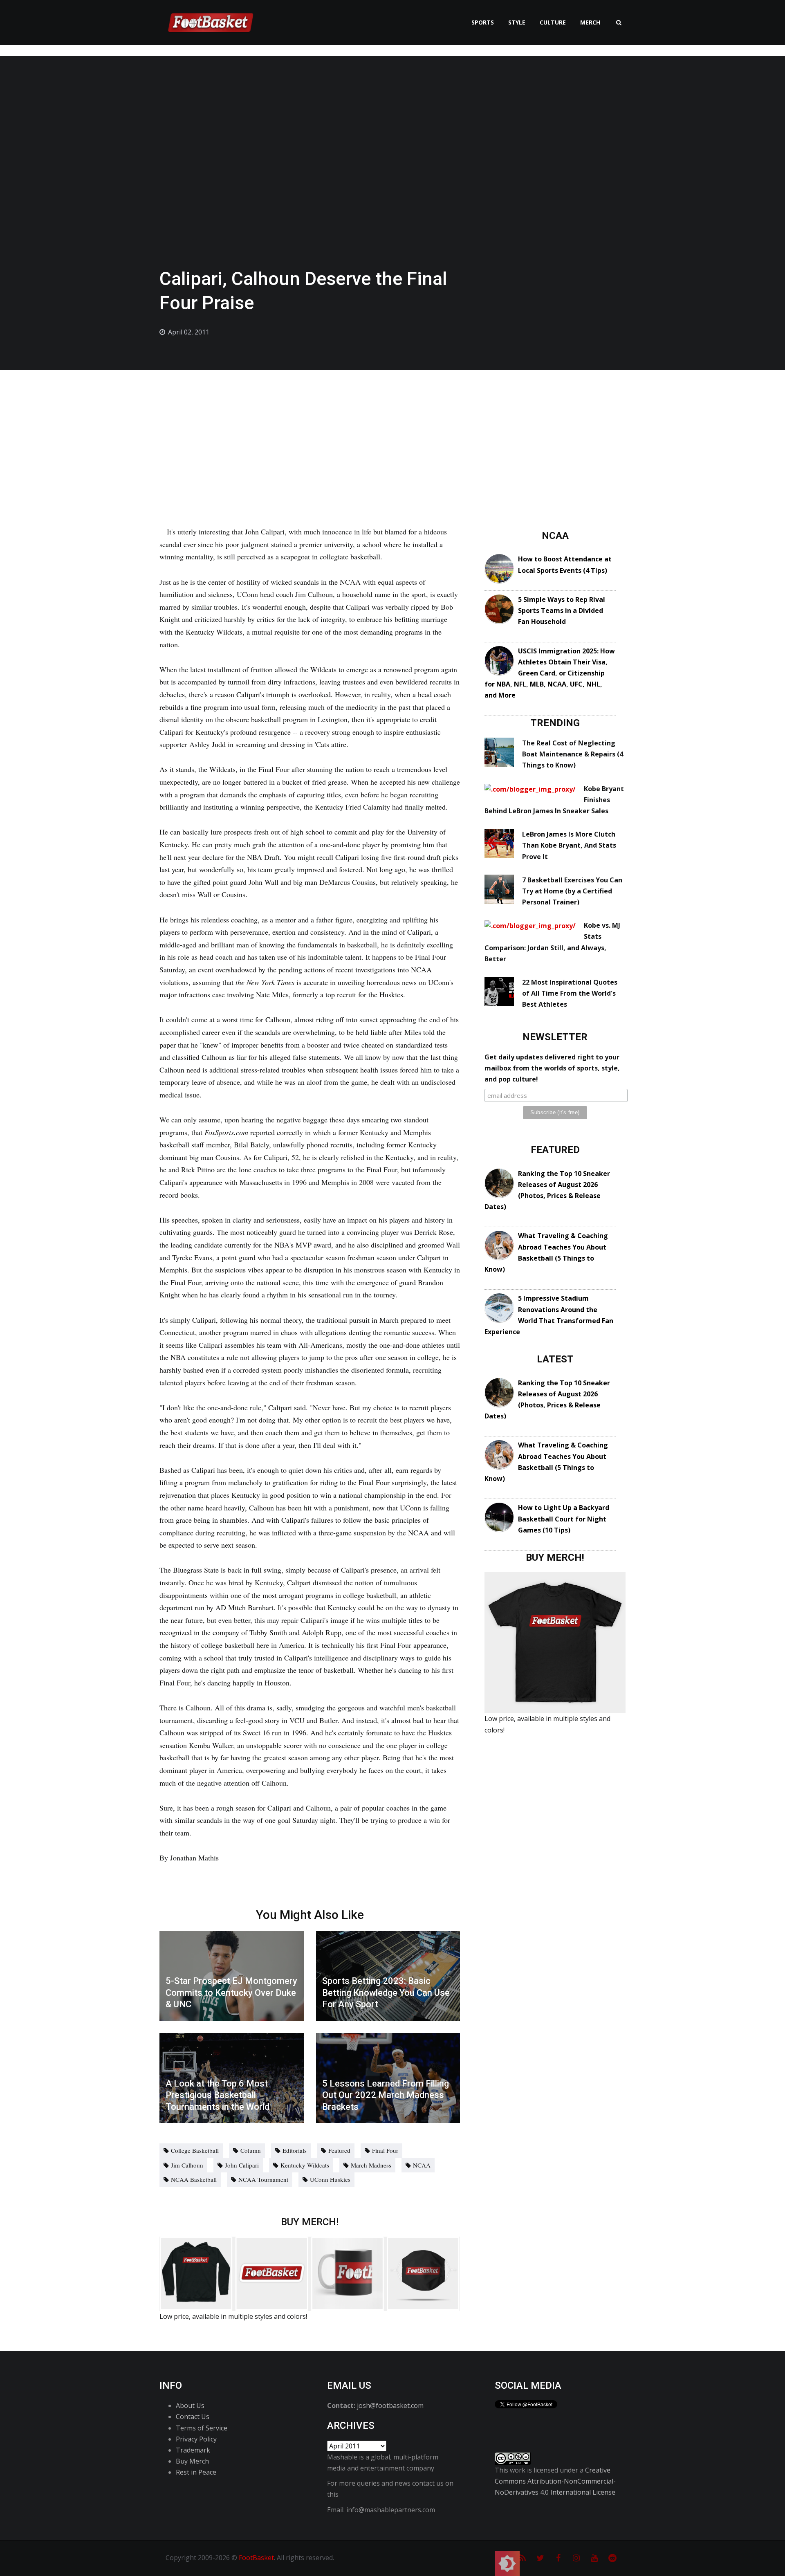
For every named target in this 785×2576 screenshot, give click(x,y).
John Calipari (242, 2165)
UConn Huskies (330, 2179)
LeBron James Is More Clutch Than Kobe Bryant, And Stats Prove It (569, 845)
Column (251, 2150)
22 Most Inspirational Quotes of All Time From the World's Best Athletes (570, 993)
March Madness (371, 2165)
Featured (339, 2150)
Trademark (193, 2450)
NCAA (422, 2165)
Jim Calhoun (187, 2165)
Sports (483, 22)
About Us (190, 2405)
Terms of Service (202, 2428)
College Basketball (195, 2150)
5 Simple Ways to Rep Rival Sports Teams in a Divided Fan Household (562, 610)
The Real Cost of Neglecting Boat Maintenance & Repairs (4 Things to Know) (573, 754)
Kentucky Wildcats (305, 2165)
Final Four (385, 2150)
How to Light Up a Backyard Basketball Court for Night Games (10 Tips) (564, 1519)
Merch (590, 22)
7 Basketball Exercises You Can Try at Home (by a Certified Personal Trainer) (572, 891)
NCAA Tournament (263, 2179)
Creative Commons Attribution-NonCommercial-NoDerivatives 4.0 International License (555, 2481)
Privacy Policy (196, 2439)
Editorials (295, 2150)
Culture (553, 22)
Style (517, 22)
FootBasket (256, 2558)
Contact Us (193, 2417)
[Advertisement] (392, 431)
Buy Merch (192, 2461)
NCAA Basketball (194, 2179)
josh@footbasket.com (390, 2405)
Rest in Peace (196, 2472)
